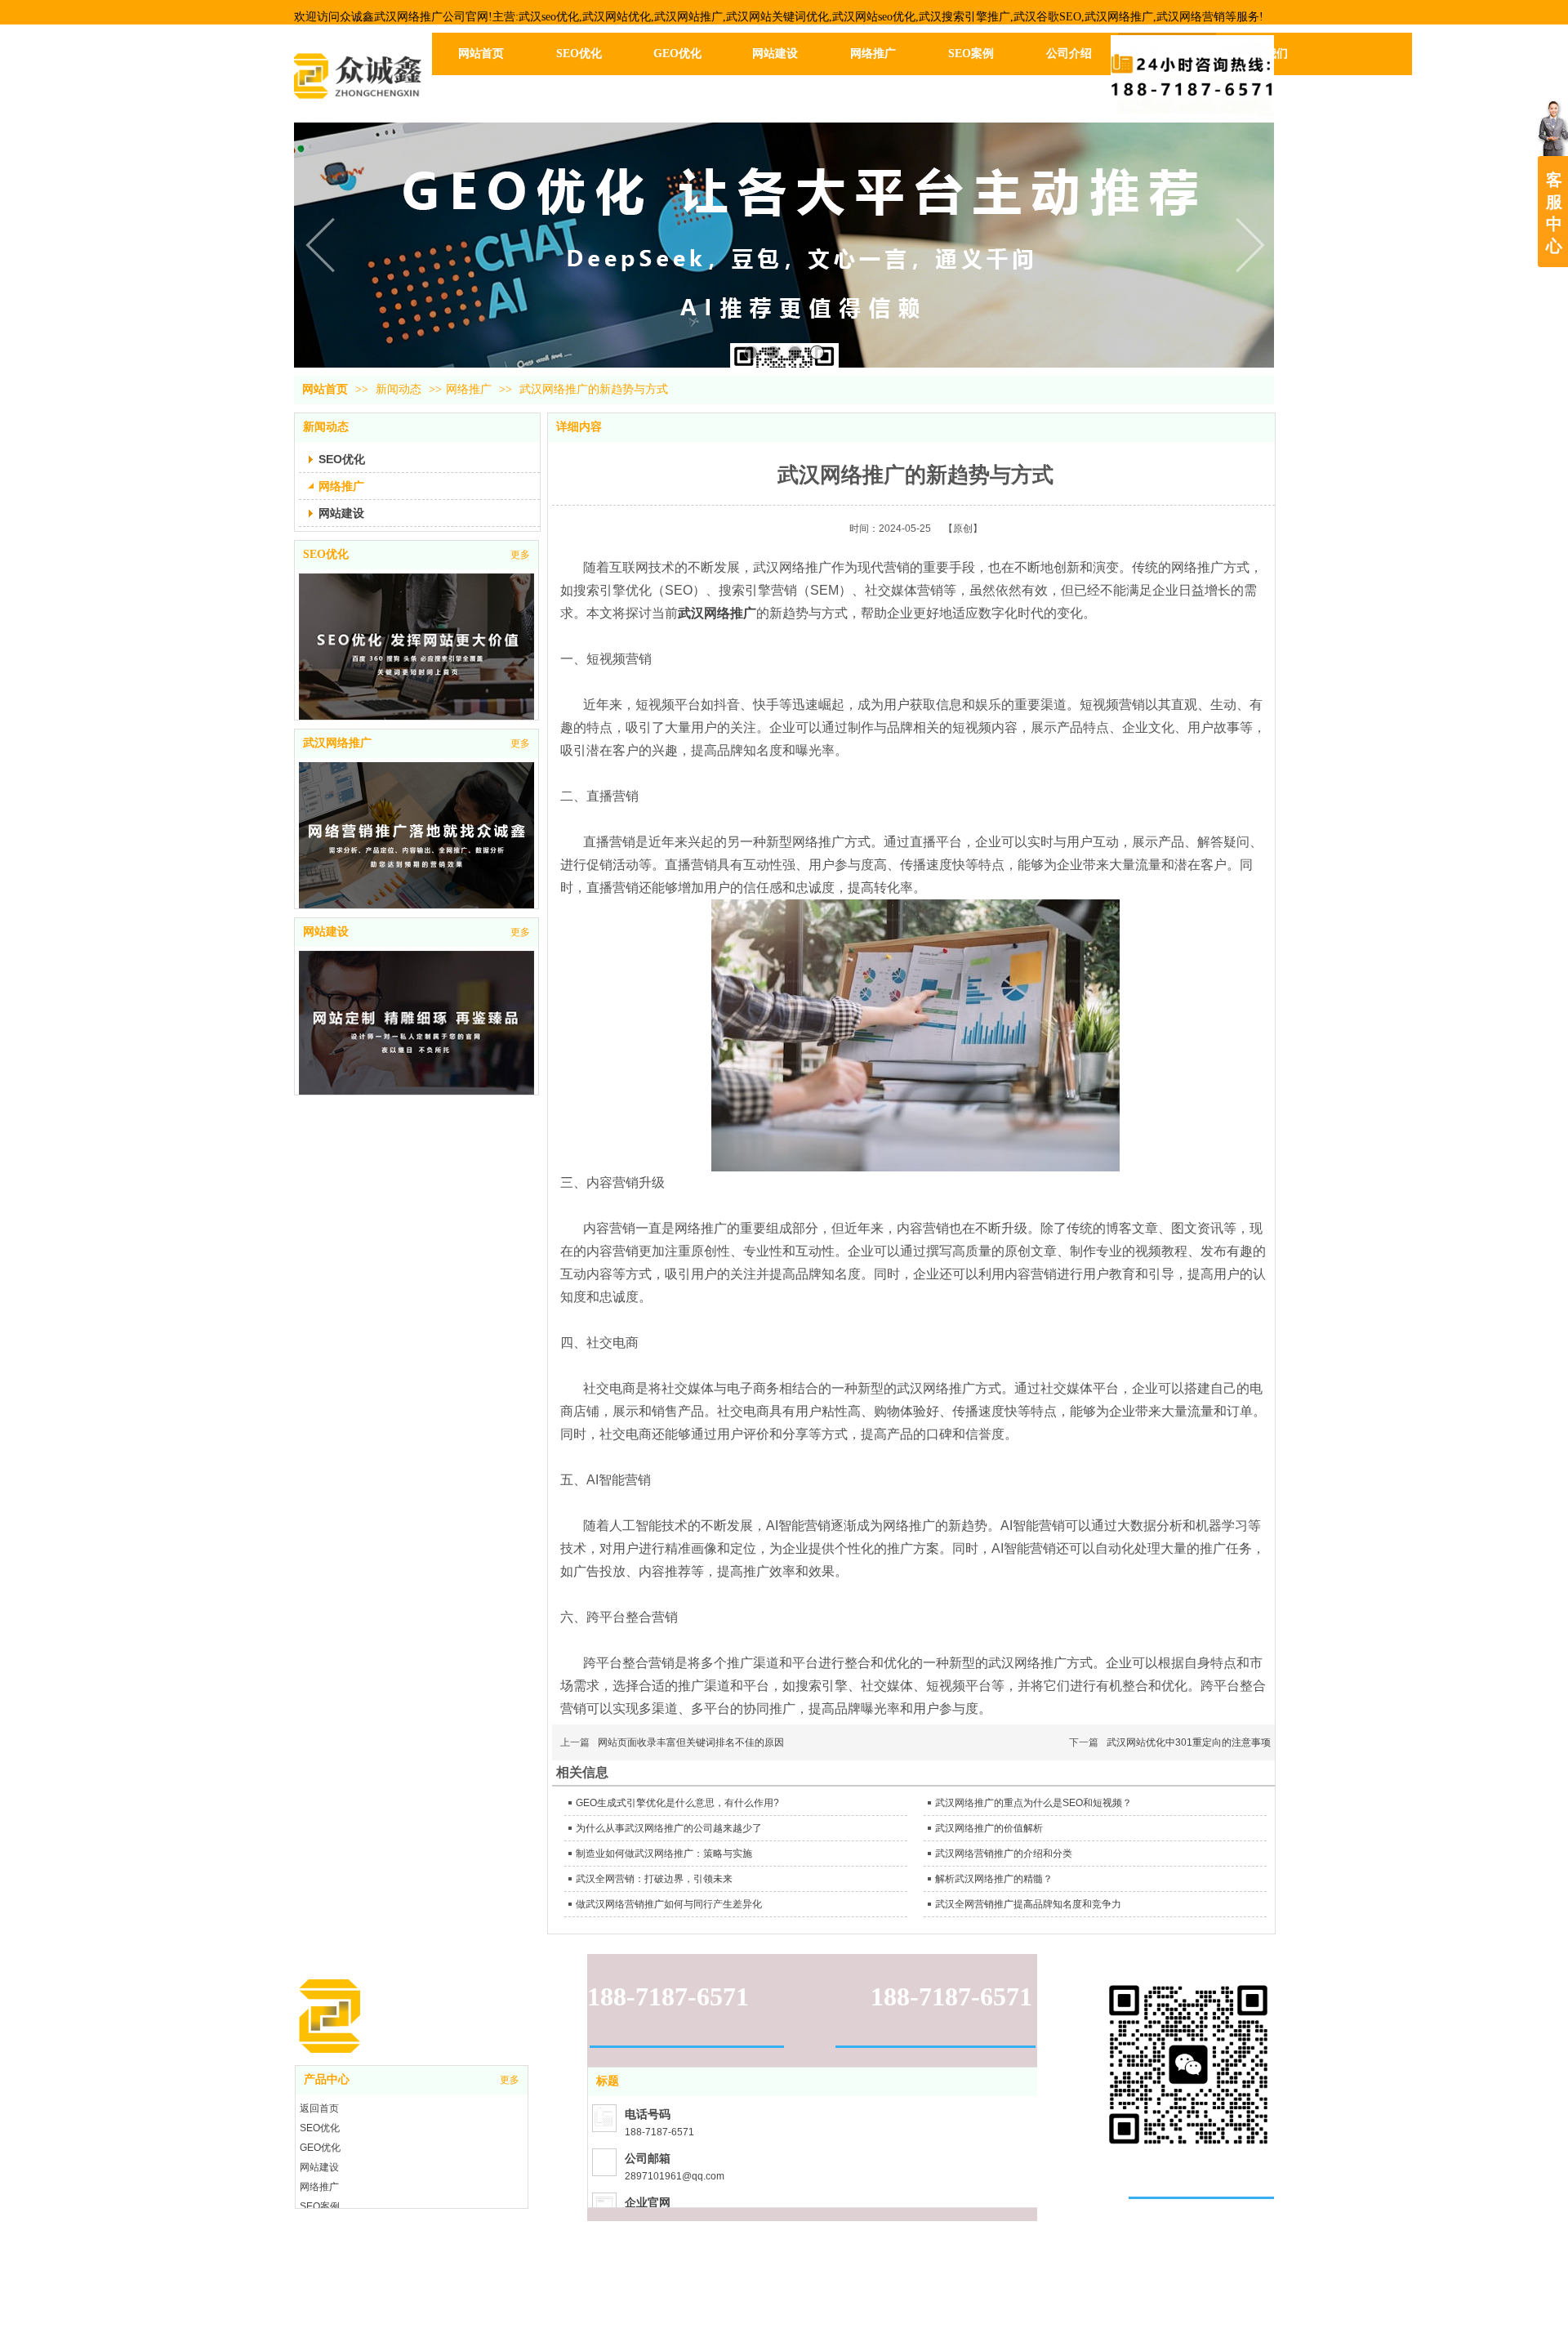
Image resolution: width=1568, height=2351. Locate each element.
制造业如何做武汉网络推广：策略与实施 (664, 1854)
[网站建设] (416, 1032)
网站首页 (325, 389)
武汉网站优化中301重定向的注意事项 (1189, 1742)
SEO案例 (320, 2206)
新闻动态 (400, 389)
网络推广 (469, 389)
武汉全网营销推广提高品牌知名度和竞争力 (1028, 1904)
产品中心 (327, 2079)
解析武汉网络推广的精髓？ (994, 1879)
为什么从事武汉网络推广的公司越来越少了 (669, 1828)
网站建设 (326, 932)
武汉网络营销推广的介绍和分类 (1004, 1854)
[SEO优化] (416, 655)
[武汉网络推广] (416, 847)
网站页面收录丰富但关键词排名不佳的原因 (691, 1742)
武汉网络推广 (337, 743)
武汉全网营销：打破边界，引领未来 (654, 1879)
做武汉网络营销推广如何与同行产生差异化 (669, 1904)
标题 (608, 2081)
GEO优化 (320, 2148)
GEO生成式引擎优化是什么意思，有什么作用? (677, 1803)
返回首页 (319, 2108)
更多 (520, 555)
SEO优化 (326, 554)
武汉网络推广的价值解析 (989, 1828)
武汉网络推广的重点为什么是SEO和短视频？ (1033, 1803)
